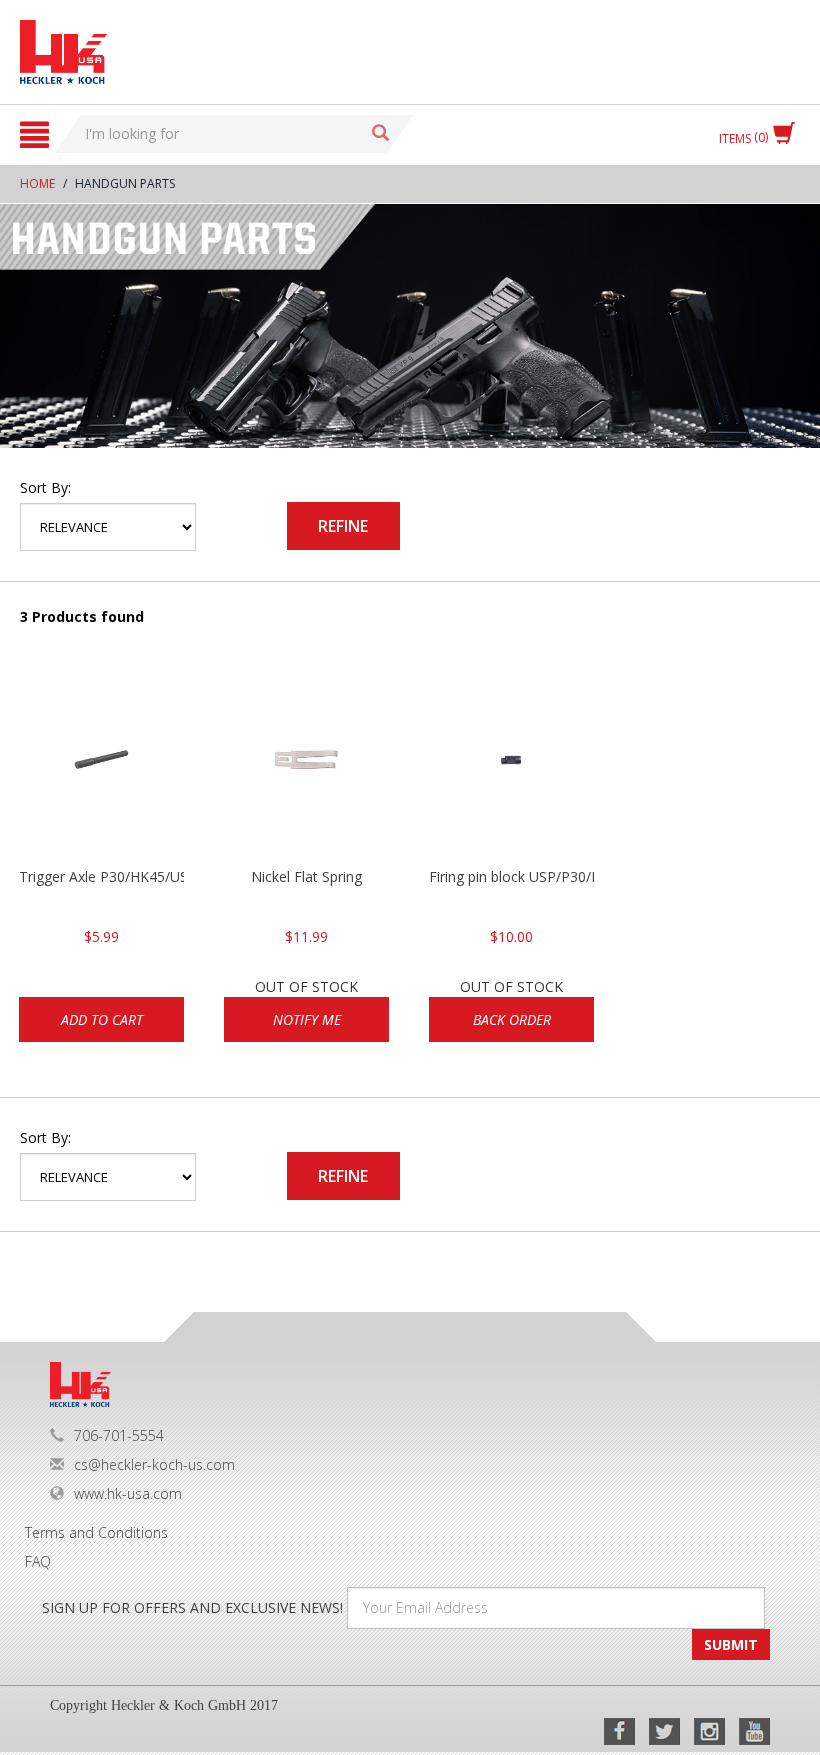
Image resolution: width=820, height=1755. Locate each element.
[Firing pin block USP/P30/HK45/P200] (511, 767)
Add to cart (102, 1019)
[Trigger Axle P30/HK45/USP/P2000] (101, 767)
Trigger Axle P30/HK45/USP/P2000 (101, 876)
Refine (343, 526)
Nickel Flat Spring (306, 876)
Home (37, 183)
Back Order (512, 1019)
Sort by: (45, 487)
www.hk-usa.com (128, 1493)
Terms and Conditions (96, 1532)
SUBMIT (731, 1644)
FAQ (38, 1561)
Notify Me (307, 1019)
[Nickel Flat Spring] (306, 767)
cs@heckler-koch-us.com (154, 1464)
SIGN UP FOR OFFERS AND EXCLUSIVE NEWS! (192, 1607)
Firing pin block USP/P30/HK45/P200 (511, 876)
